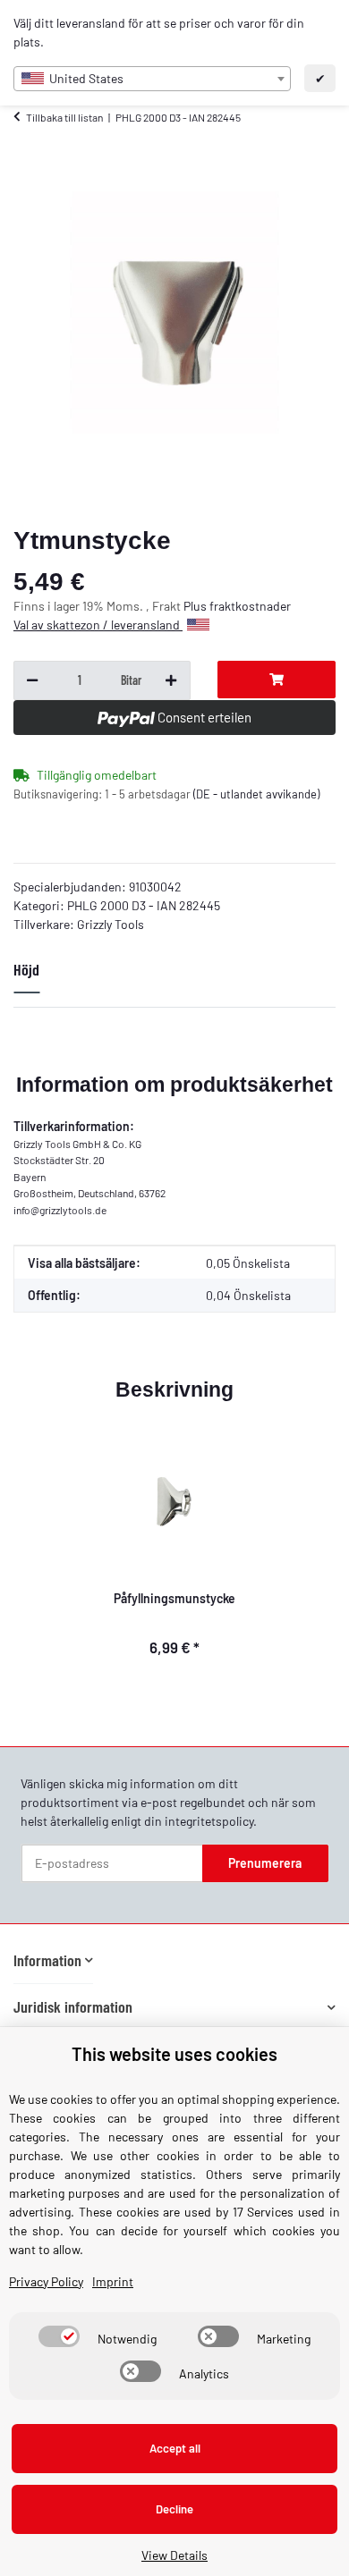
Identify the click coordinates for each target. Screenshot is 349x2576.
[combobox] (152, 79)
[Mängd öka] (171, 680)
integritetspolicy (209, 1821)
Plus (196, 606)
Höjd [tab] (26, 969)
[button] (53, 1960)
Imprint (113, 2281)
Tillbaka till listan (64, 117)
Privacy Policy (46, 2281)
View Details (174, 2555)
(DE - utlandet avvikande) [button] (256, 794)
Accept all (175, 2448)
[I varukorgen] (277, 680)
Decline (174, 2509)
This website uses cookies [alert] (174, 2054)
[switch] (59, 2336)
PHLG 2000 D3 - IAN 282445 (144, 905)
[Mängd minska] (32, 680)
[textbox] (152, 79)
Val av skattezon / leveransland (98, 625)
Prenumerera (265, 1863)
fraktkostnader (250, 606)
